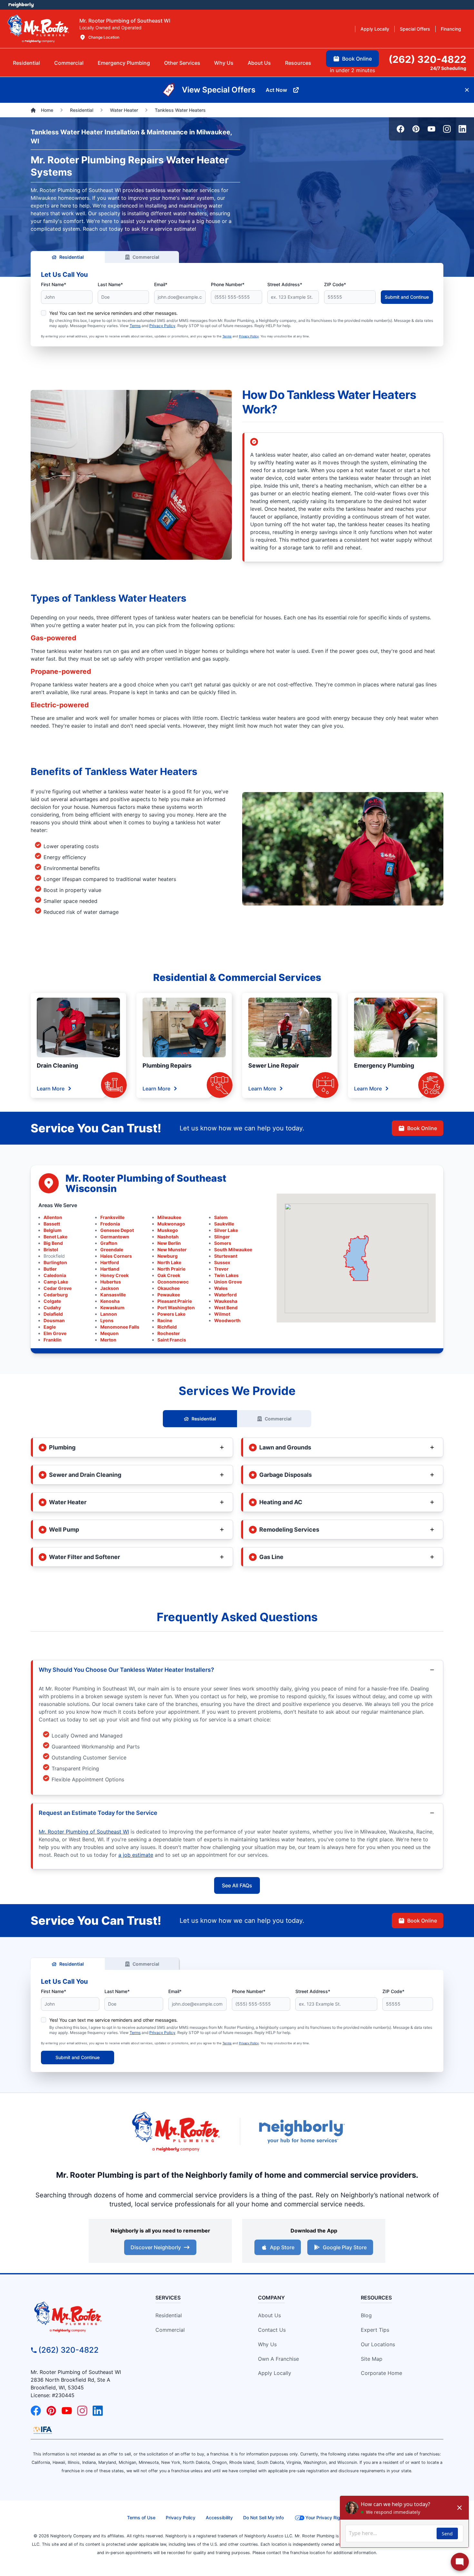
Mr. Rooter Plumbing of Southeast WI (84, 1832)
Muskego (168, 1230)
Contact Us (272, 2330)
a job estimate (136, 1855)
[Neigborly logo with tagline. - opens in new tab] (301, 2131)
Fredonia (110, 1224)
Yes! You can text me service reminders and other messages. (114, 313)
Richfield (167, 1327)
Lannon (109, 1314)
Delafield (53, 1314)
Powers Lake (171, 1314)
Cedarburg (56, 1295)
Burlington (55, 1262)
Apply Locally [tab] (375, 29)
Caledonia (55, 1275)
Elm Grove (55, 1333)
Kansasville (113, 1295)
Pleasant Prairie (175, 1301)
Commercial (146, 257)
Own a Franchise (278, 2359)
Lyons (107, 1320)
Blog (366, 2315)
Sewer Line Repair (274, 1065)
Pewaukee (169, 1295)
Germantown (115, 1237)
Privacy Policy (162, 326)
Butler (50, 1269)
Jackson (110, 1288)
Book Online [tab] (357, 59)
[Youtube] (431, 129)
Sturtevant (226, 1256)
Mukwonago (171, 1224)
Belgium (53, 1230)
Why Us (267, 2344)
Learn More (51, 1089)
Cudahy (52, 1307)
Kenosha (110, 1301)
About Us (269, 2315)
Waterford (225, 1295)
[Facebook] (400, 129)
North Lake (169, 1262)
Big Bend (53, 1243)
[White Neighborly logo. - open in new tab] (21, 5)
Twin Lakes (226, 1275)
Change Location (104, 37)
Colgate (52, 1301)
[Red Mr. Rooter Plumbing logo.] (83, 2317)
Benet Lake (55, 1237)
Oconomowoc (173, 1282)
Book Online (422, 1128)
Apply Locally (275, 2373)
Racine (165, 1320)
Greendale (112, 1249)
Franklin (53, 1340)
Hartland (110, 1269)
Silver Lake (226, 1230)
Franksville (112, 1217)
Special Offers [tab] (415, 29)
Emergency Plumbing (384, 1065)
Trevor (221, 1269)
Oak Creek (169, 1275)
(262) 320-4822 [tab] (427, 59)
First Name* (54, 284)
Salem (221, 1217)
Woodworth (227, 1320)
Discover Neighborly (156, 2247)
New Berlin (169, 1243)
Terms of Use (141, 2518)
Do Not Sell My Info (263, 2518)
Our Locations (378, 2344)
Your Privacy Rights (326, 2518)
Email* (161, 284)
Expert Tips (375, 2330)
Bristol (51, 1249)
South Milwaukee (233, 1249)
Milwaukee (169, 1217)
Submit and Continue (407, 297)
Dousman (54, 1320)
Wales (221, 1288)
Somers (223, 1243)
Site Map (372, 2359)
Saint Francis (172, 1340)
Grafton (109, 1243)
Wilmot (222, 1314)
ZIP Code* (335, 284)
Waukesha (226, 1301)
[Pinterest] (416, 129)
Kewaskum (112, 1307)
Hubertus (111, 1282)
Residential (72, 257)
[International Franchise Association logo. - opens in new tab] (43, 2430)
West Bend (226, 1307)
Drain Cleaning (57, 1065)
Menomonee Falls (120, 1327)
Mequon (109, 1333)
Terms (135, 326)
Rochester (169, 1333)
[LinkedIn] (462, 129)
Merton (108, 1340)
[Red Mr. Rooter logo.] (176, 2131)
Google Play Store (345, 2247)
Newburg (168, 1256)
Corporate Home (381, 2373)
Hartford (110, 1262)
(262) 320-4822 (69, 2350)
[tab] (124, 63)
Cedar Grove (58, 1288)
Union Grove (228, 1282)
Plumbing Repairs (167, 1065)
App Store (282, 2247)
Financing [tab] (451, 29)
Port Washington (176, 1307)
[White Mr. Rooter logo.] (38, 29)
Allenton (53, 1217)
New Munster (172, 1249)
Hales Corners (116, 1256)
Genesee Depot (117, 1230)
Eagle (50, 1327)
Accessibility (219, 2518)
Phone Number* (228, 284)
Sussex (222, 1262)
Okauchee (168, 1288)
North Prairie (171, 1269)
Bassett (52, 1224)
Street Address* (285, 284)
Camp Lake (56, 1282)
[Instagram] (447, 129)
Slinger (222, 1237)
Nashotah (168, 1237)
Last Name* (110, 284)
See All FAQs (237, 1885)
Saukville (224, 1224)
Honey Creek (114, 1275)
